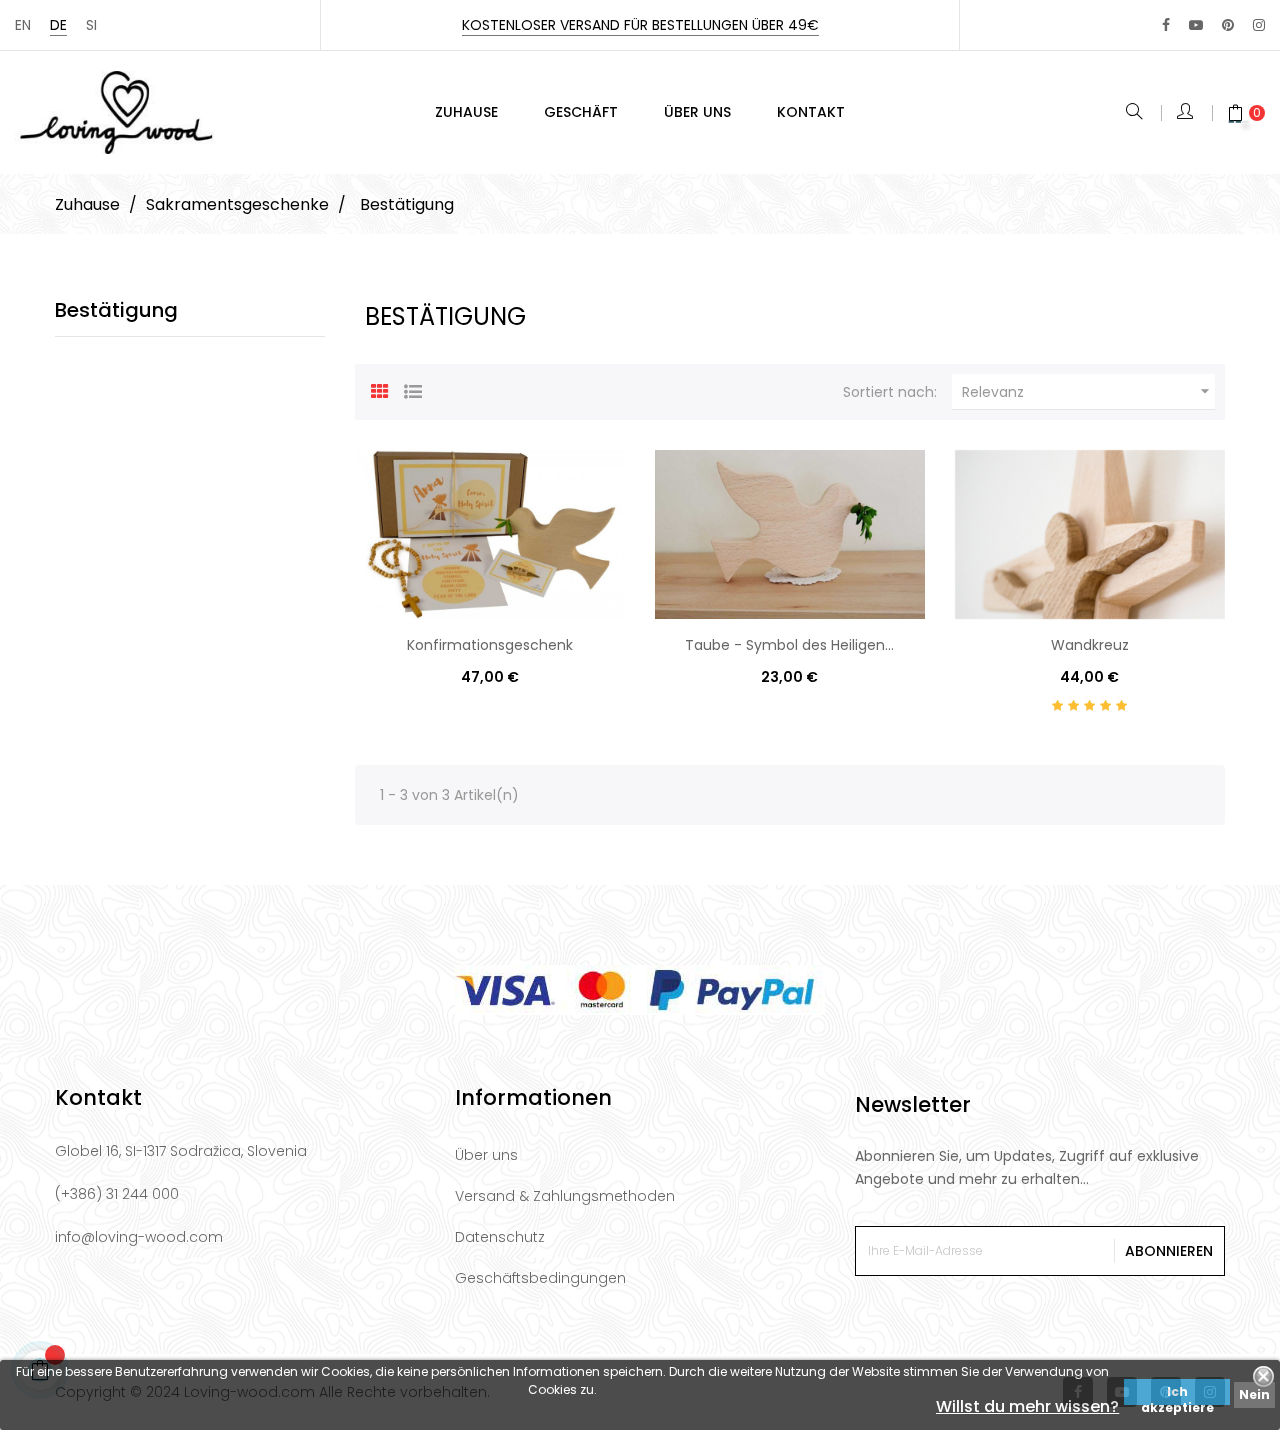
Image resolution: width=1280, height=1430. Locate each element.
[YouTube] (1196, 25)
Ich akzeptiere (1177, 1394)
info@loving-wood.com (139, 1237)
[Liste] (413, 389)
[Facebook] (1166, 25)
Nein (1254, 1394)
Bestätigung (116, 310)
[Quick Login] (1186, 113)
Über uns (486, 1155)
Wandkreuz (1090, 645)
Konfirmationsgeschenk (490, 645)
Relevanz (1088, 391)
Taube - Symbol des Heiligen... (789, 645)
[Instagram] (1259, 25)
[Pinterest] (1228, 25)
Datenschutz (500, 1237)
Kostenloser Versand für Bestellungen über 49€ (640, 25)
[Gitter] (380, 389)
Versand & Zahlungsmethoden (565, 1196)
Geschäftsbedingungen (540, 1278)
